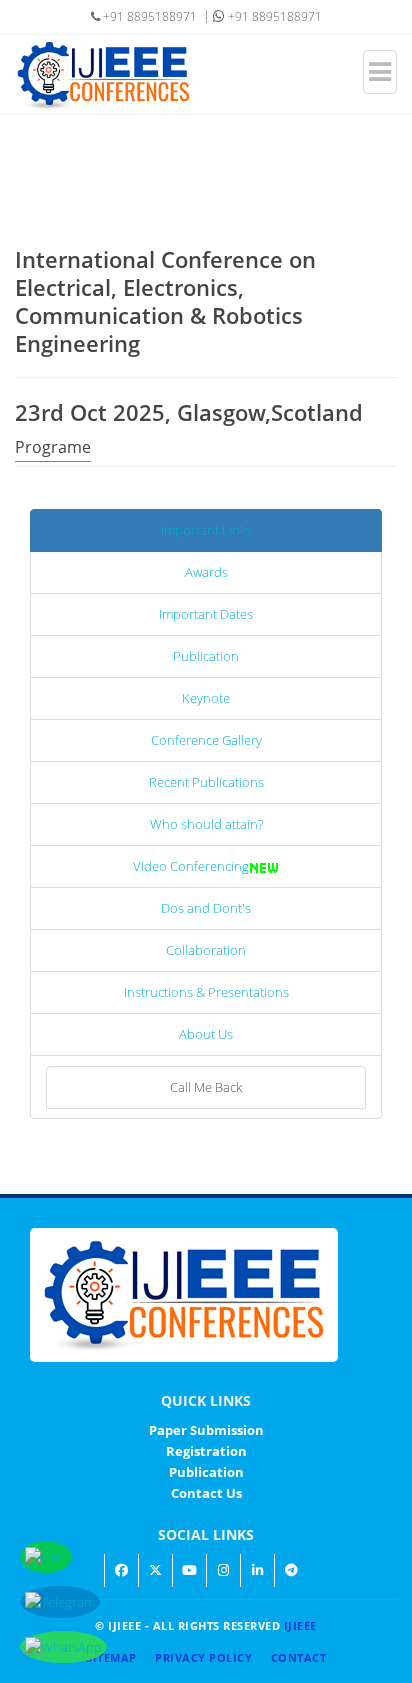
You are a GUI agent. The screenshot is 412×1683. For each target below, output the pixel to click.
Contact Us (206, 1493)
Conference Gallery (206, 740)
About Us (206, 1034)
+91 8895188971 (273, 16)
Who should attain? (206, 824)
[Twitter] (155, 1570)
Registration (206, 1451)
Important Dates (206, 614)
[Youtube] (189, 1570)
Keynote (206, 698)
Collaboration (206, 950)
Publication (206, 656)
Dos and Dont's (206, 908)
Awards (206, 572)
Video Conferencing (191, 866)
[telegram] (291, 1570)
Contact (299, 1657)
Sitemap (111, 1657)
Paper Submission (206, 1430)
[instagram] (223, 1570)
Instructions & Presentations (206, 992)
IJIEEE (300, 1625)
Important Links (206, 530)
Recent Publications (206, 782)
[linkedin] (257, 1570)
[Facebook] (121, 1570)
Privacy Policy (203, 1657)
